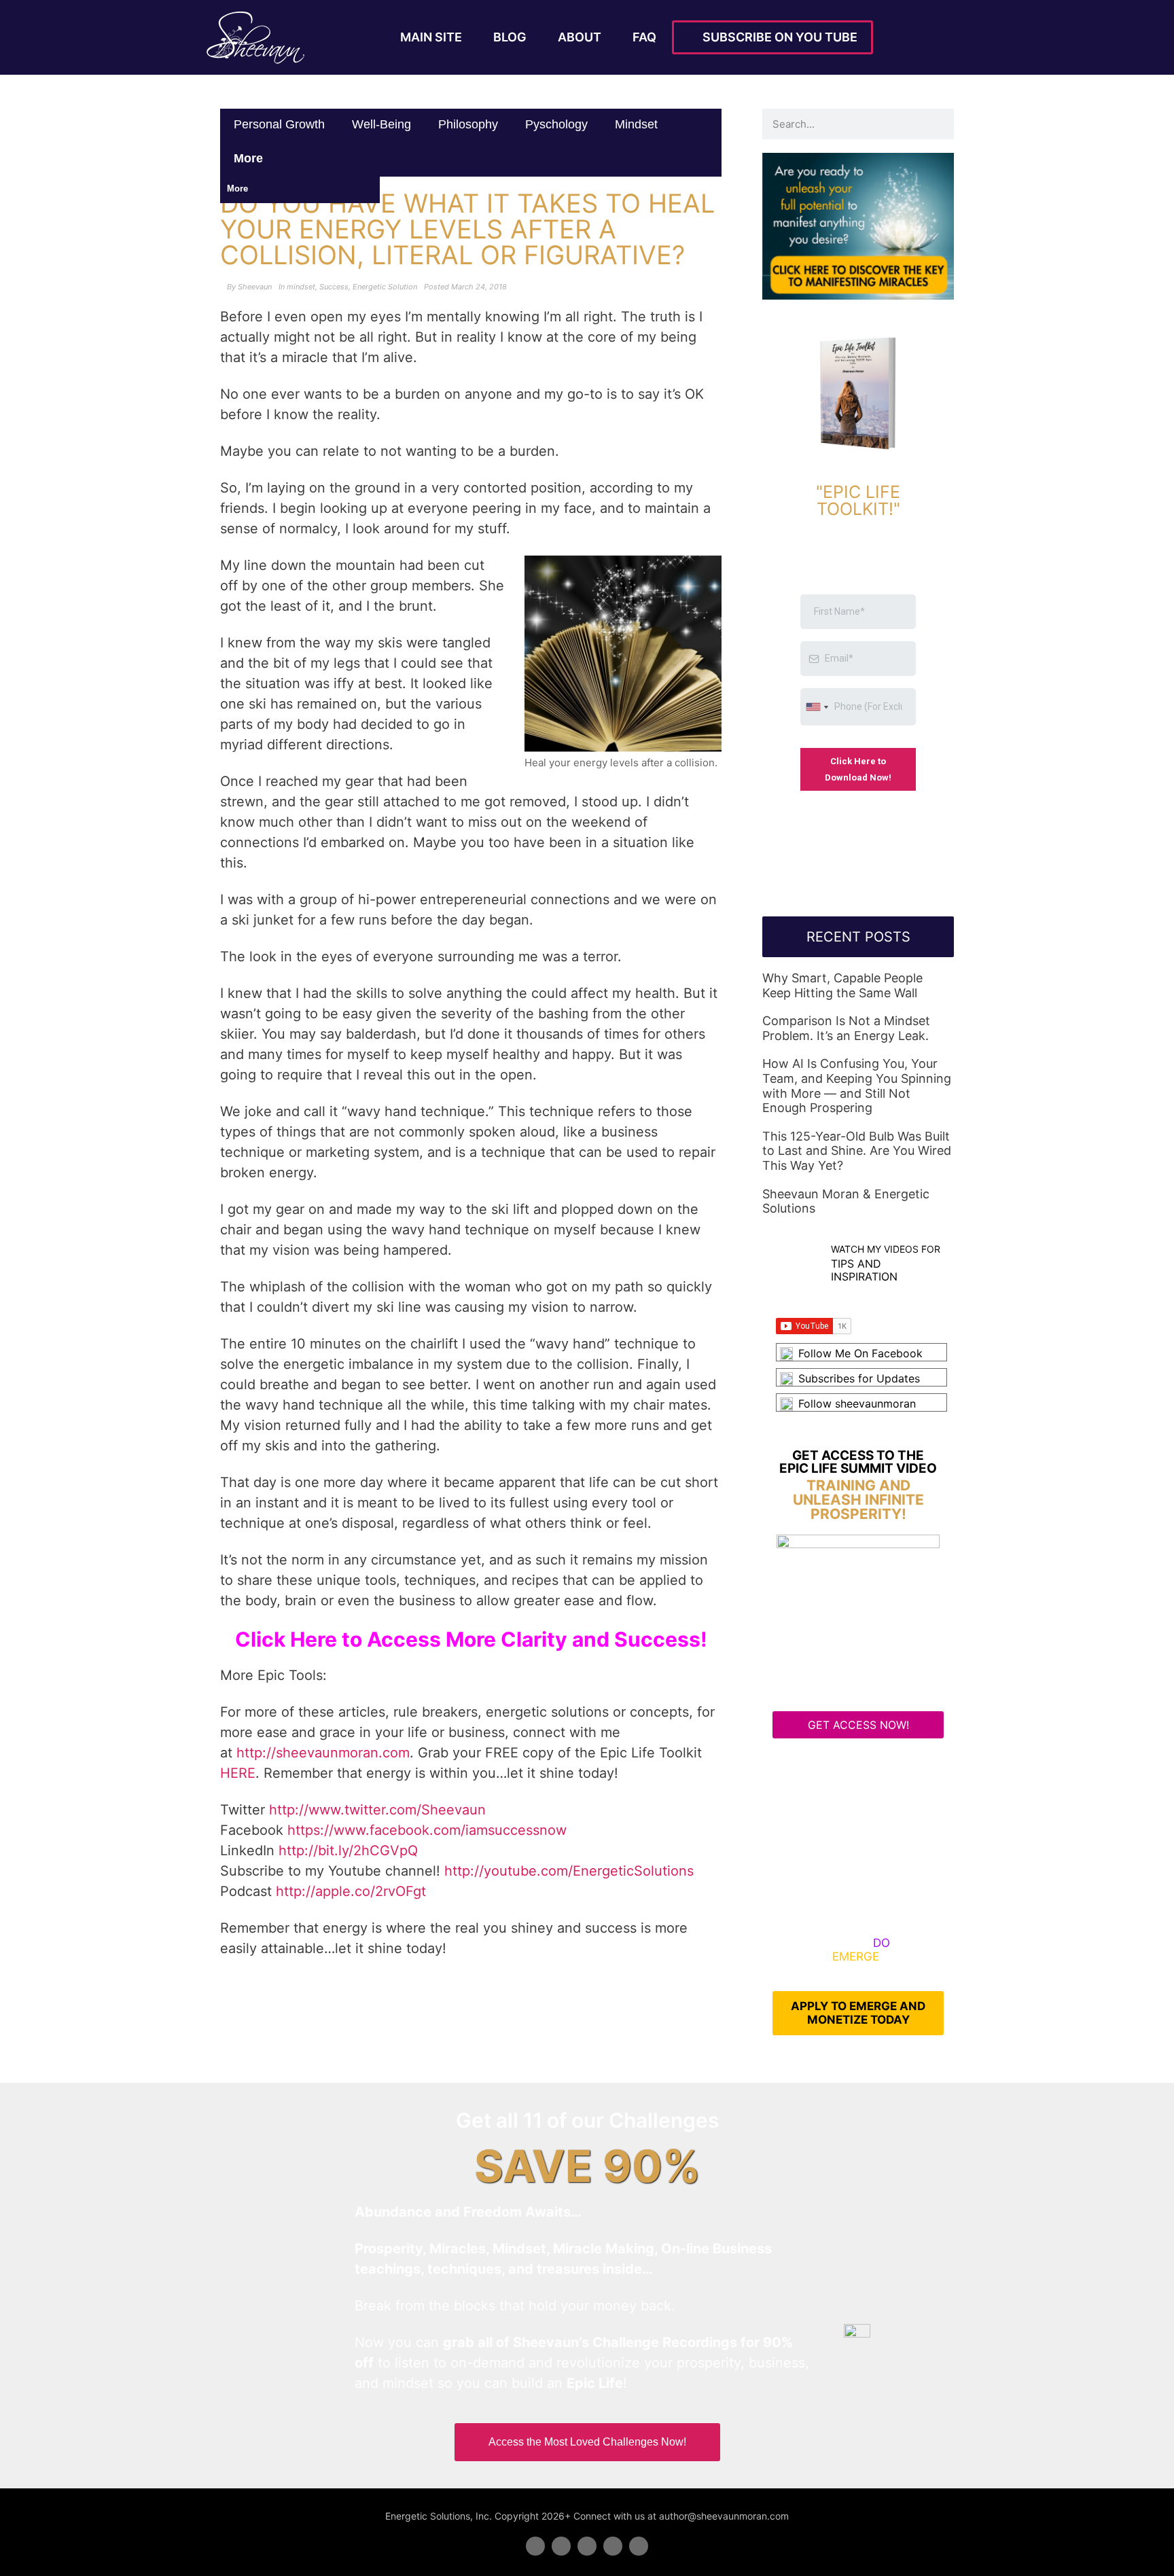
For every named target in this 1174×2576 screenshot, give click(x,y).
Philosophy (468, 124)
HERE (238, 1773)
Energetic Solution (385, 287)
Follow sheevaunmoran (857, 1403)
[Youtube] (613, 2546)
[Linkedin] (587, 2546)
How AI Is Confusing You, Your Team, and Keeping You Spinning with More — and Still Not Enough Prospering (857, 1086)
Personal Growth (279, 124)
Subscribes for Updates (859, 1378)
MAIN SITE (431, 37)
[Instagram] (639, 2546)
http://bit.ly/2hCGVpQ (348, 1850)
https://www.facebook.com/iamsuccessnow (427, 1830)
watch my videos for (886, 1249)
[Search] (939, 124)
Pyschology (556, 124)
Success (334, 287)
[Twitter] (561, 2546)
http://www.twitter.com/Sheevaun (377, 1810)
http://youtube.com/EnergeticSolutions (569, 1871)
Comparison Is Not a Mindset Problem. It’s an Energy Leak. (846, 1028)
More (250, 158)
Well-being (381, 124)
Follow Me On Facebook (860, 1353)
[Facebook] (535, 2546)
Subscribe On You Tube (777, 37)
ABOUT (580, 37)
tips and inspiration (864, 1270)
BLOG (510, 37)
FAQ (644, 37)
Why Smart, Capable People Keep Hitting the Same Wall (842, 985)
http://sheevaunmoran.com (323, 1753)
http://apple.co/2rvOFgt (351, 1891)
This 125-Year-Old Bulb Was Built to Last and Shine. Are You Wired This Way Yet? (857, 1151)
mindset (636, 124)
